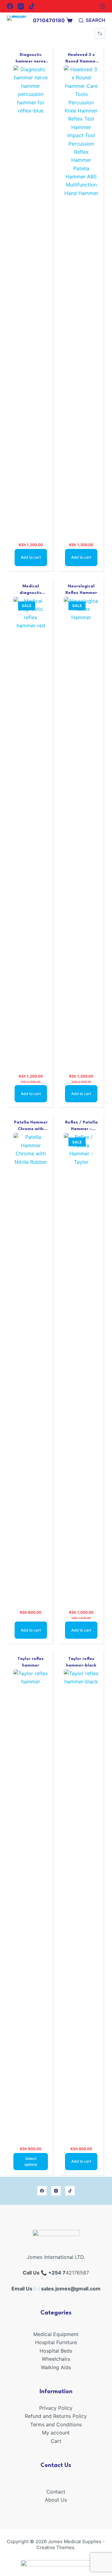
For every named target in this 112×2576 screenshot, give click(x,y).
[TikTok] (32, 6)
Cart (56, 2441)
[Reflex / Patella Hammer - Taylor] (81, 1367)
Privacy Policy (56, 2408)
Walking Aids (56, 2367)
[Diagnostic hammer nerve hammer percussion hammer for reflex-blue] (31, 300)
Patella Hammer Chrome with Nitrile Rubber (31, 1129)
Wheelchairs (56, 2359)
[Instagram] (21, 6)
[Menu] (102, 6)
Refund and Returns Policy (56, 2416)
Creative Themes (55, 2547)
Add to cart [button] (31, 557)
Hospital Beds (56, 2351)
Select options (31, 2162)
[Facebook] (10, 6)
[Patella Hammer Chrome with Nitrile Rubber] (31, 1367)
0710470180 (49, 20)
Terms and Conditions (56, 2424)
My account (56, 2433)
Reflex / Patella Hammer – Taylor (81, 1129)
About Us (56, 2500)
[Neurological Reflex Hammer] (81, 831)
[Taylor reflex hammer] (31, 1904)
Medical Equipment (56, 2334)
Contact (56, 2492)
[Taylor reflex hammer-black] (81, 1904)
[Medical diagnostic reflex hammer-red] (31, 831)
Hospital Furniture (56, 2342)
